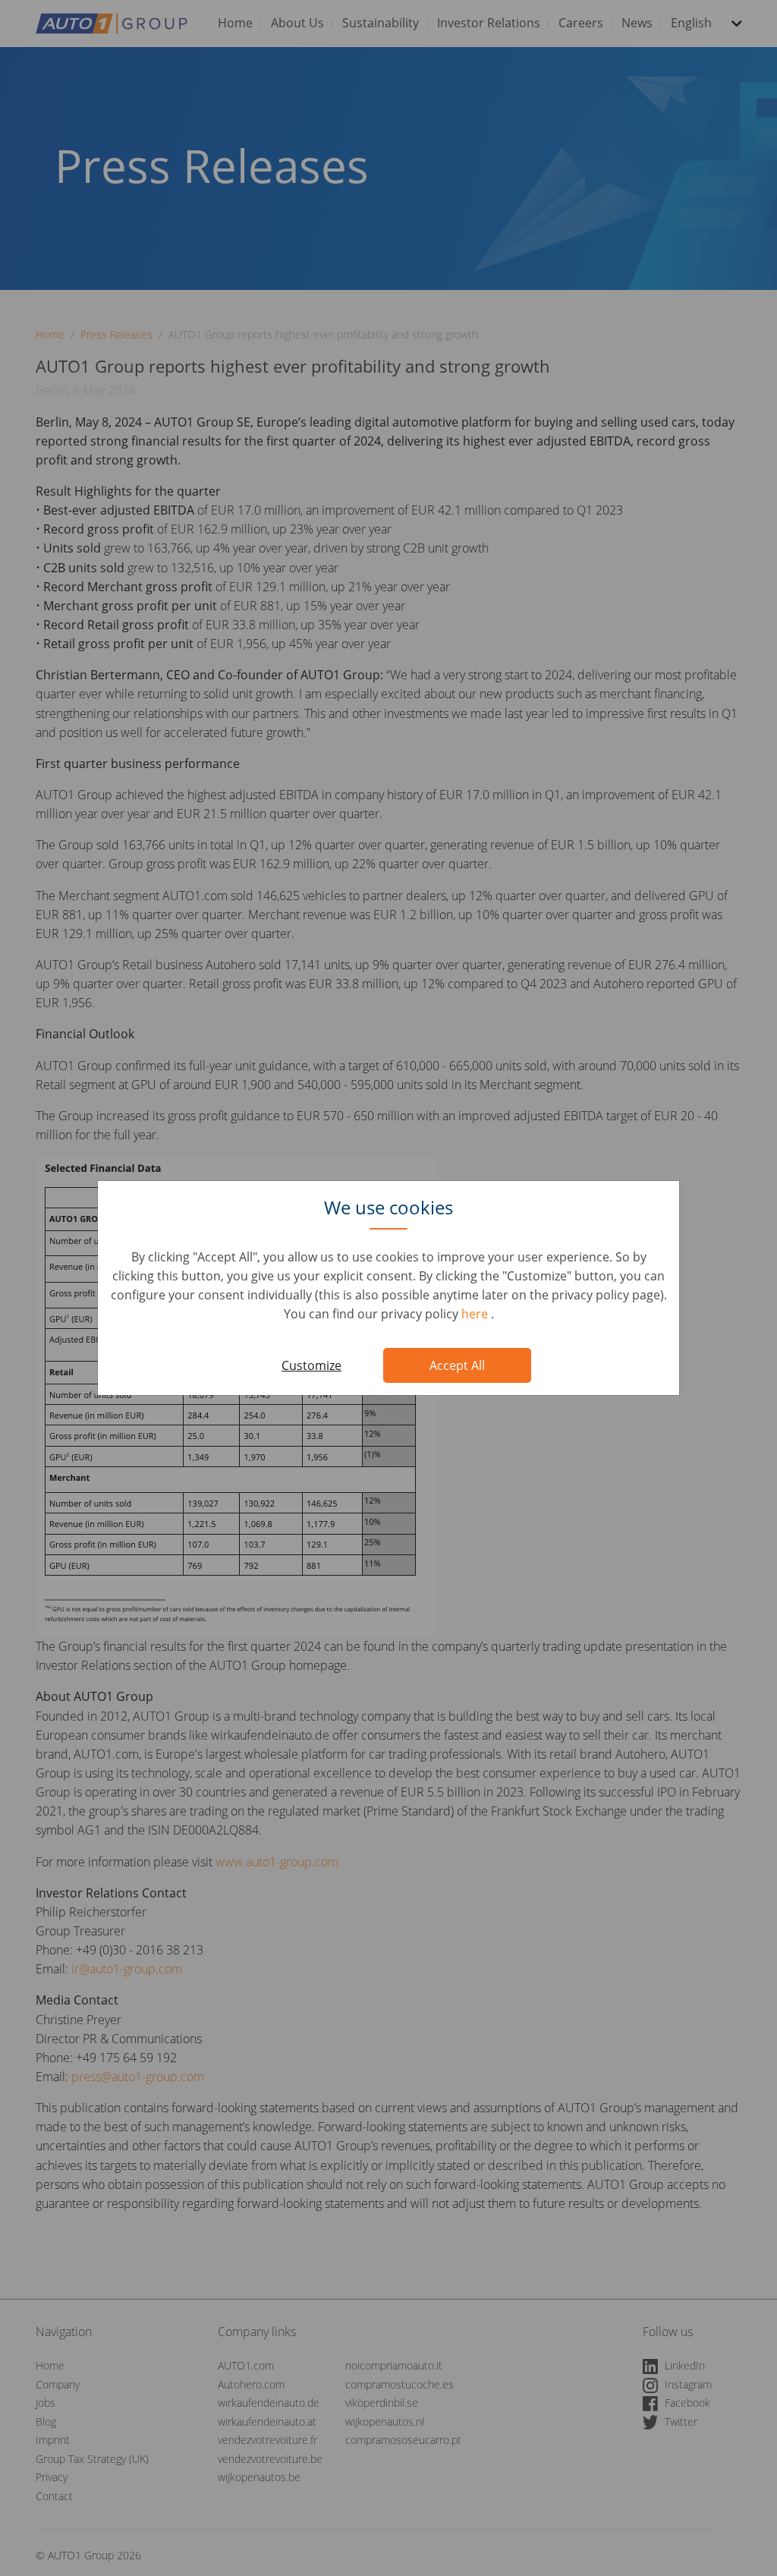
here (476, 1314)
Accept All (457, 1365)
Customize (311, 1365)
